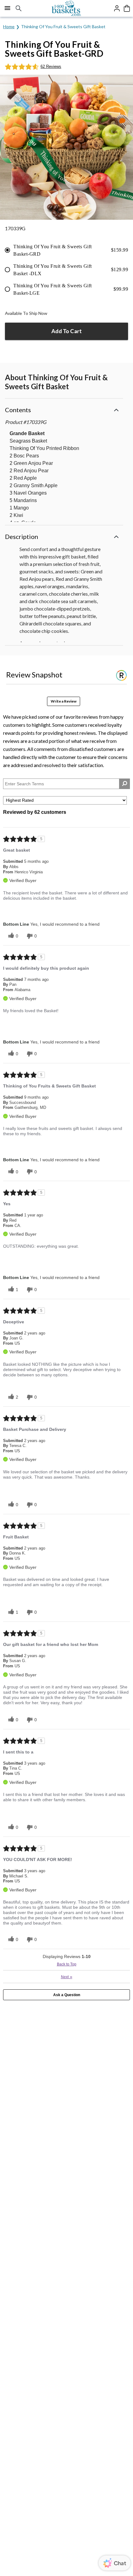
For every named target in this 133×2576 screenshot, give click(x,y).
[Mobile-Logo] (67, 8)
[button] (64, 409)
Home (9, 26)
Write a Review (64, 701)
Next (67, 1977)
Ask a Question (67, 1995)
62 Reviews (51, 66)
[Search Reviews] (124, 784)
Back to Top (67, 1964)
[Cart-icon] (127, 8)
